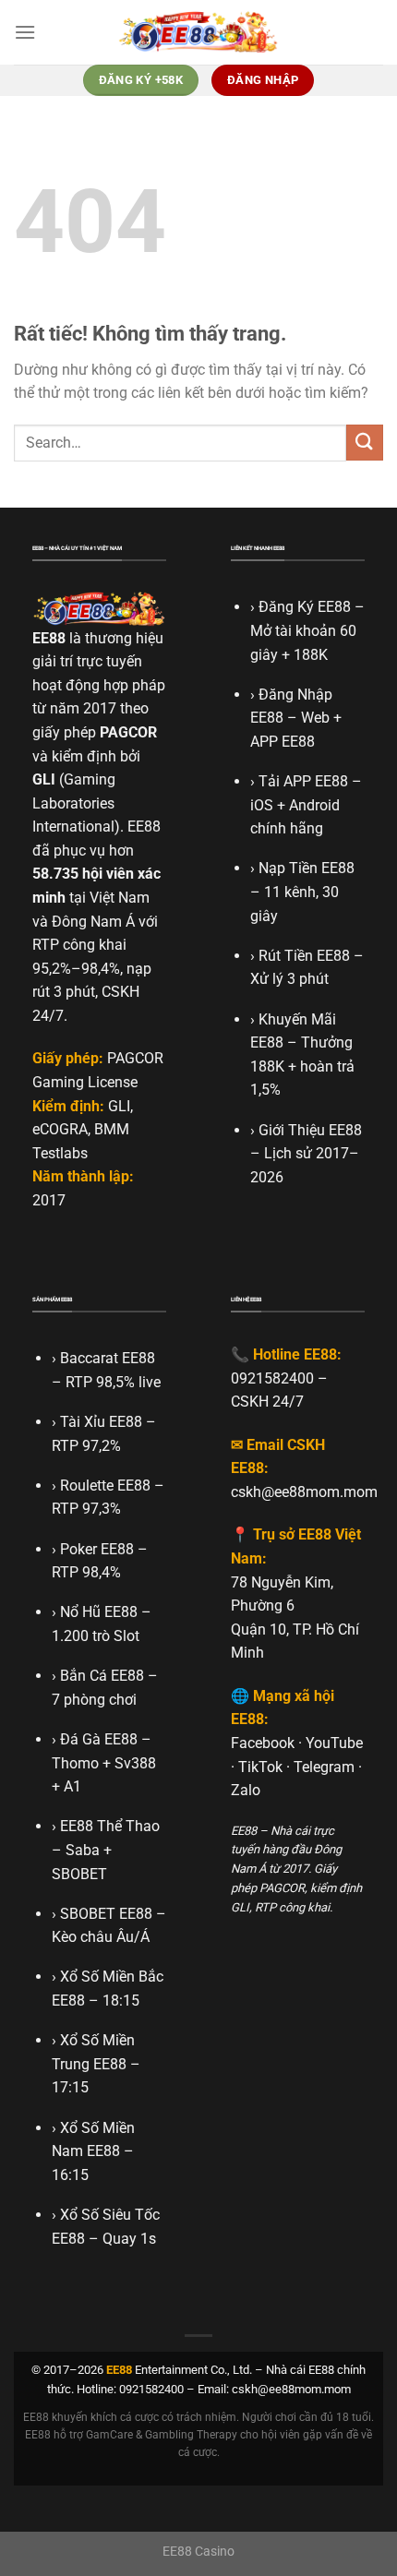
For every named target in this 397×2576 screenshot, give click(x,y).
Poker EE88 (97, 1549)
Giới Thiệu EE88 (310, 1130)
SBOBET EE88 (106, 1914)
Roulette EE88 (105, 1486)
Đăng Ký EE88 (305, 607)
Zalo (246, 1790)
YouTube (334, 1743)
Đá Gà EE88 (99, 1739)
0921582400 (272, 1378)
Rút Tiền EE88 (304, 956)
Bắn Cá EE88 (102, 1676)
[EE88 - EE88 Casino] (198, 32)
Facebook (263, 1743)
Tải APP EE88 (303, 781)
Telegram (324, 1767)
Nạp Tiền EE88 (307, 868)
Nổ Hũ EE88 (99, 1612)
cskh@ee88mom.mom (304, 1492)
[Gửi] (365, 443)
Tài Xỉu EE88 (101, 1422)
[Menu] (25, 32)
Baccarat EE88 (108, 1358)
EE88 (49, 638)
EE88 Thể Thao (110, 1826)
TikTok (260, 1767)
